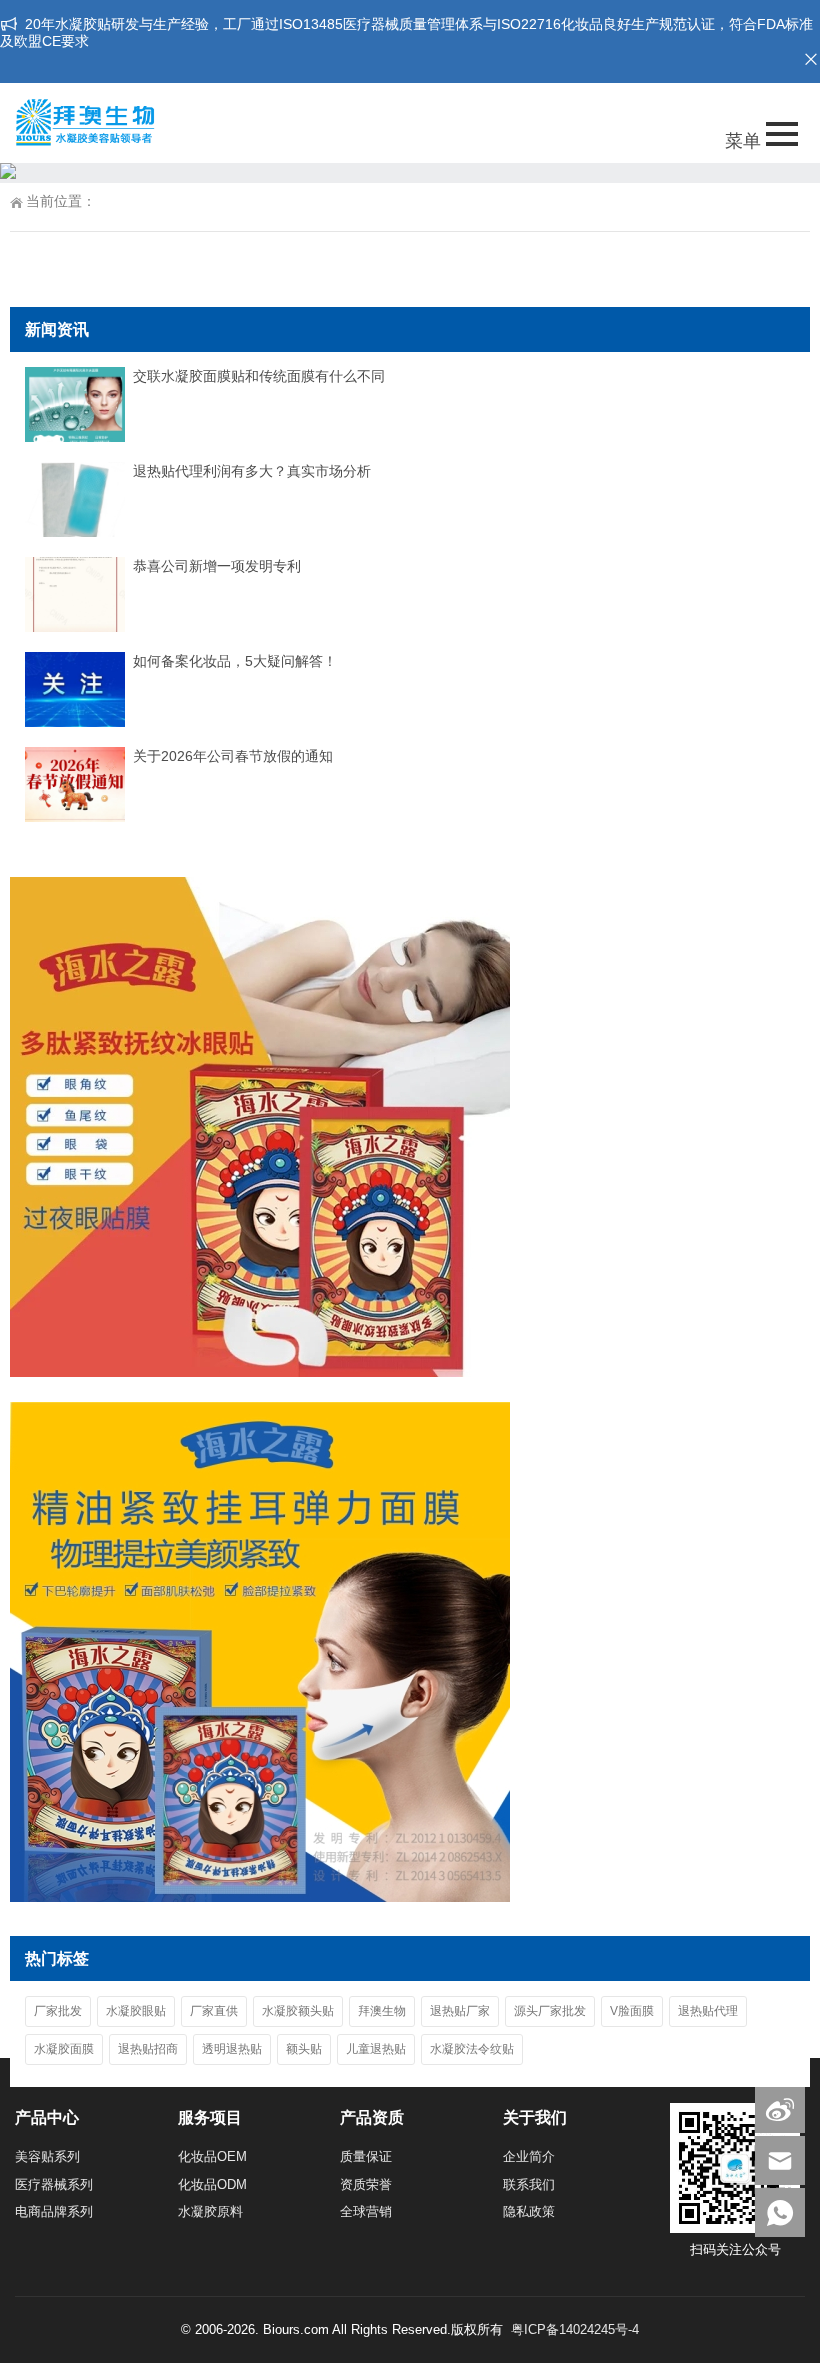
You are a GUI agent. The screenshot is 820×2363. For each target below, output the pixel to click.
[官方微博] (780, 2108)
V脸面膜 (632, 2011)
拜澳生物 (382, 2011)
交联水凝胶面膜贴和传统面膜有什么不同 (259, 376)
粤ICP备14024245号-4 (575, 2329)
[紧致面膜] (260, 1897)
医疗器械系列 (54, 2184)
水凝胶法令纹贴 (472, 2049)
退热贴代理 (708, 2011)
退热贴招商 (148, 2049)
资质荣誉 (366, 2184)
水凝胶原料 (210, 2211)
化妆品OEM (212, 2156)
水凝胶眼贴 (136, 2011)
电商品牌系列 (54, 2211)
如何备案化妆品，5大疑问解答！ (235, 661)
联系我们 (529, 2184)
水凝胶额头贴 (298, 2011)
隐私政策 (529, 2211)
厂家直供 (214, 2011)
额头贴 (304, 2049)
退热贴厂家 (460, 2011)
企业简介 (529, 2156)
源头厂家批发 (550, 2011)
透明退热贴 (232, 2049)
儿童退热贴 (376, 2049)
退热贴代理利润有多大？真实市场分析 (252, 471)
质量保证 (366, 2156)
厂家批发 (58, 2011)
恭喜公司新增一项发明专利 (217, 566)
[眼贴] (260, 1372)
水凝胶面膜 (64, 2049)
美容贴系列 (47, 2156)
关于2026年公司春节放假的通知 (233, 756)
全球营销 (366, 2211)
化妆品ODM (212, 2184)
